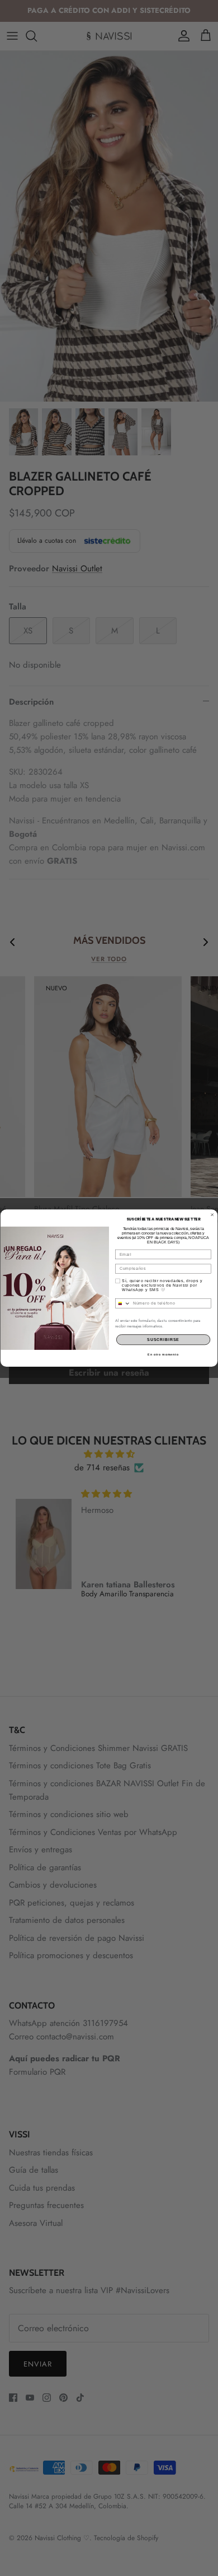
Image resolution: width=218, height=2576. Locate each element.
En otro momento (163, 1354)
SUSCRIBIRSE (163, 1340)
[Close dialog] (212, 1214)
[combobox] (123, 1303)
